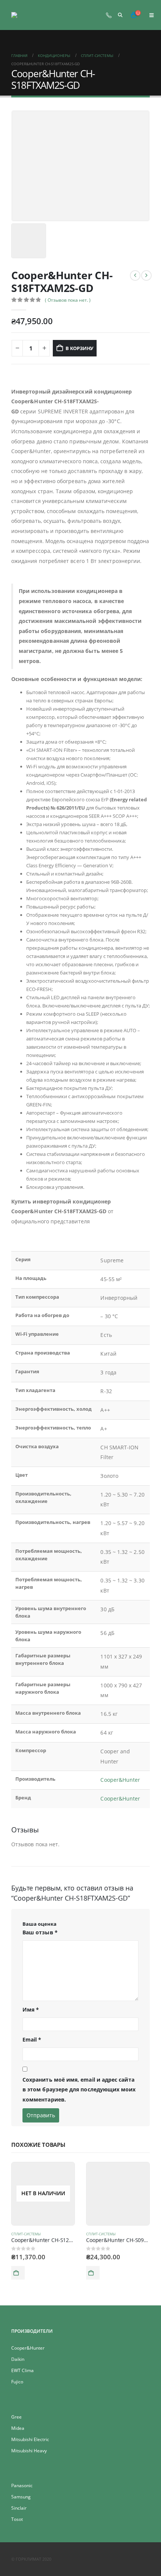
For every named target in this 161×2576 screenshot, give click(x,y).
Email (32, 2039)
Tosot (17, 2519)
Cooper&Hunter (120, 1780)
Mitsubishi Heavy (29, 2450)
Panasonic (22, 2485)
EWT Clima (22, 2370)
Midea (18, 2428)
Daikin (18, 2359)
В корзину (79, 348)
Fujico (17, 2381)
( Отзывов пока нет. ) (68, 300)
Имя (31, 2009)
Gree (16, 2417)
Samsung (21, 2497)
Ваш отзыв (40, 1932)
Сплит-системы (26, 2234)
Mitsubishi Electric (30, 2439)
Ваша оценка (40, 1924)
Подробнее (18, 2273)
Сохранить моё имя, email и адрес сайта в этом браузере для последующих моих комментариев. (79, 2090)
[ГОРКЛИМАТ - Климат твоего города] (29, 15)
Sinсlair (19, 2508)
